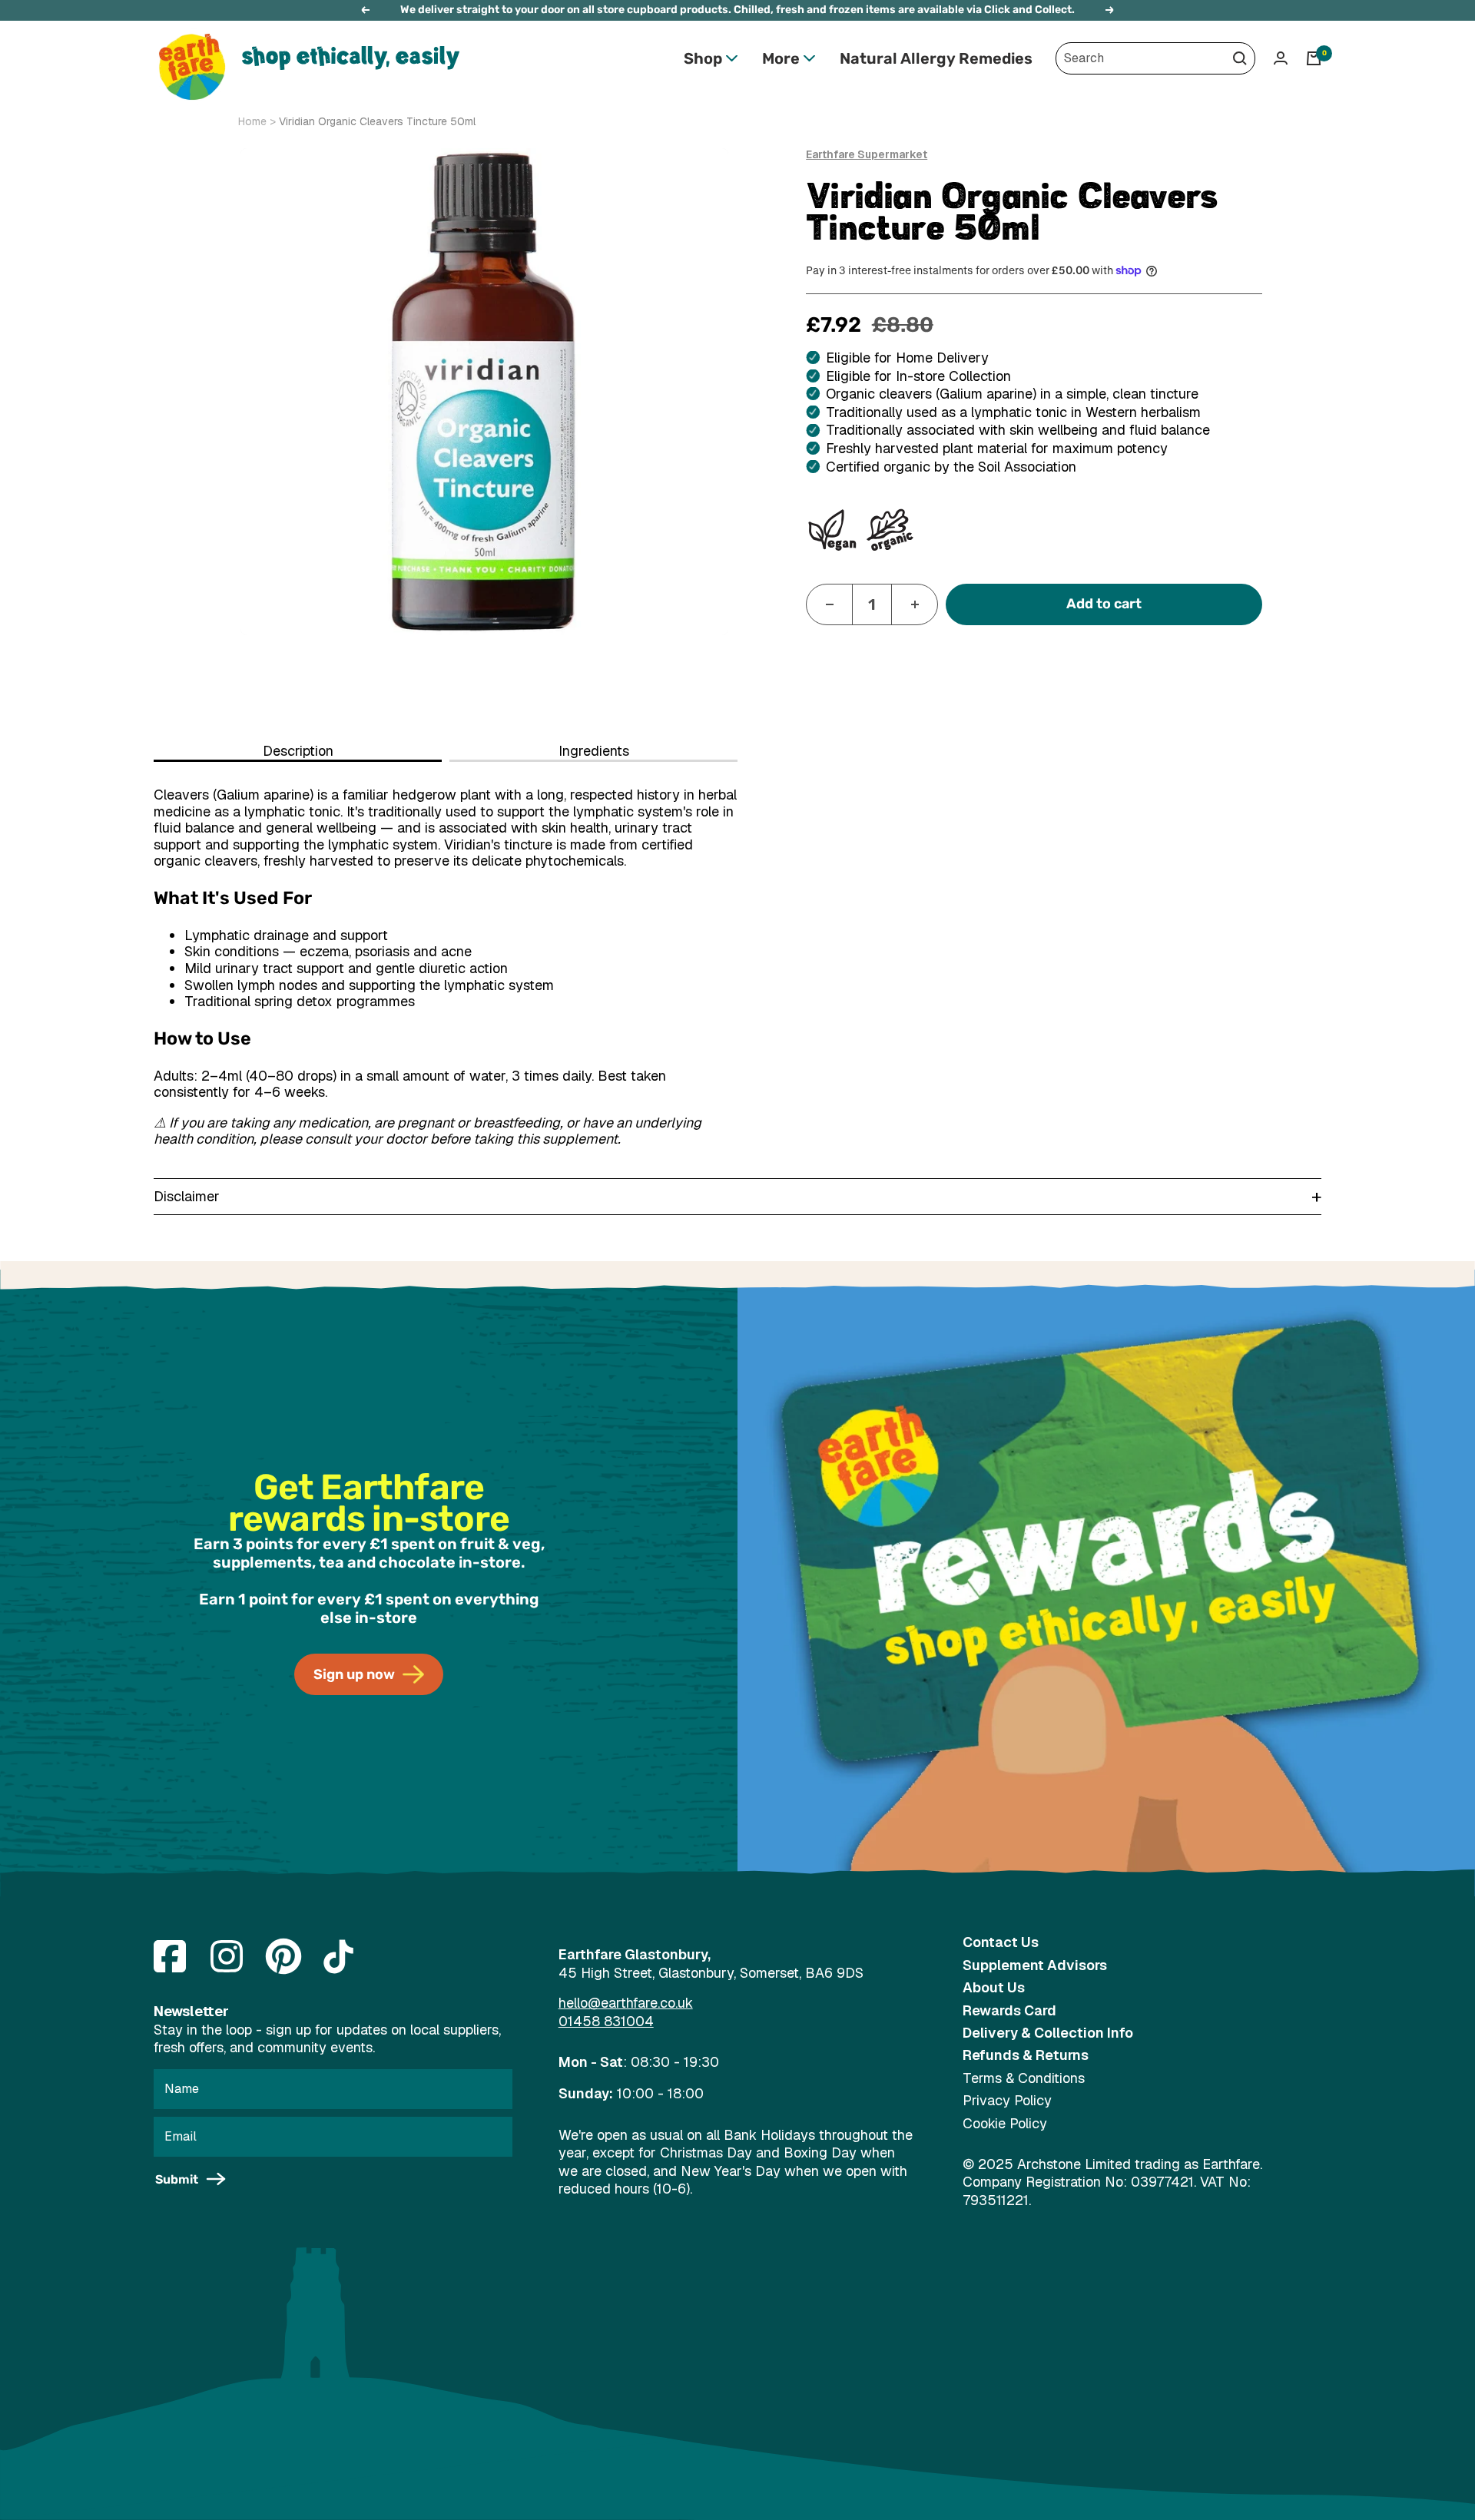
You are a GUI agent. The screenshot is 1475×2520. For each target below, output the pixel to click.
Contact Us (1001, 1942)
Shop (703, 58)
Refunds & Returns (1026, 2055)
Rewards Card (1009, 2010)
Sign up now (354, 1674)
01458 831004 (606, 2021)
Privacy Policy (1007, 2100)
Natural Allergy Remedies (936, 58)
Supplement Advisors (1035, 1965)
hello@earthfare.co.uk (626, 2003)
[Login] (1281, 58)
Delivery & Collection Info (1048, 2033)
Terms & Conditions (1024, 2078)
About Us (994, 1987)
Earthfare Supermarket (867, 154)
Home (252, 121)
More (781, 58)
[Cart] (1314, 58)
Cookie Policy (1005, 2123)
